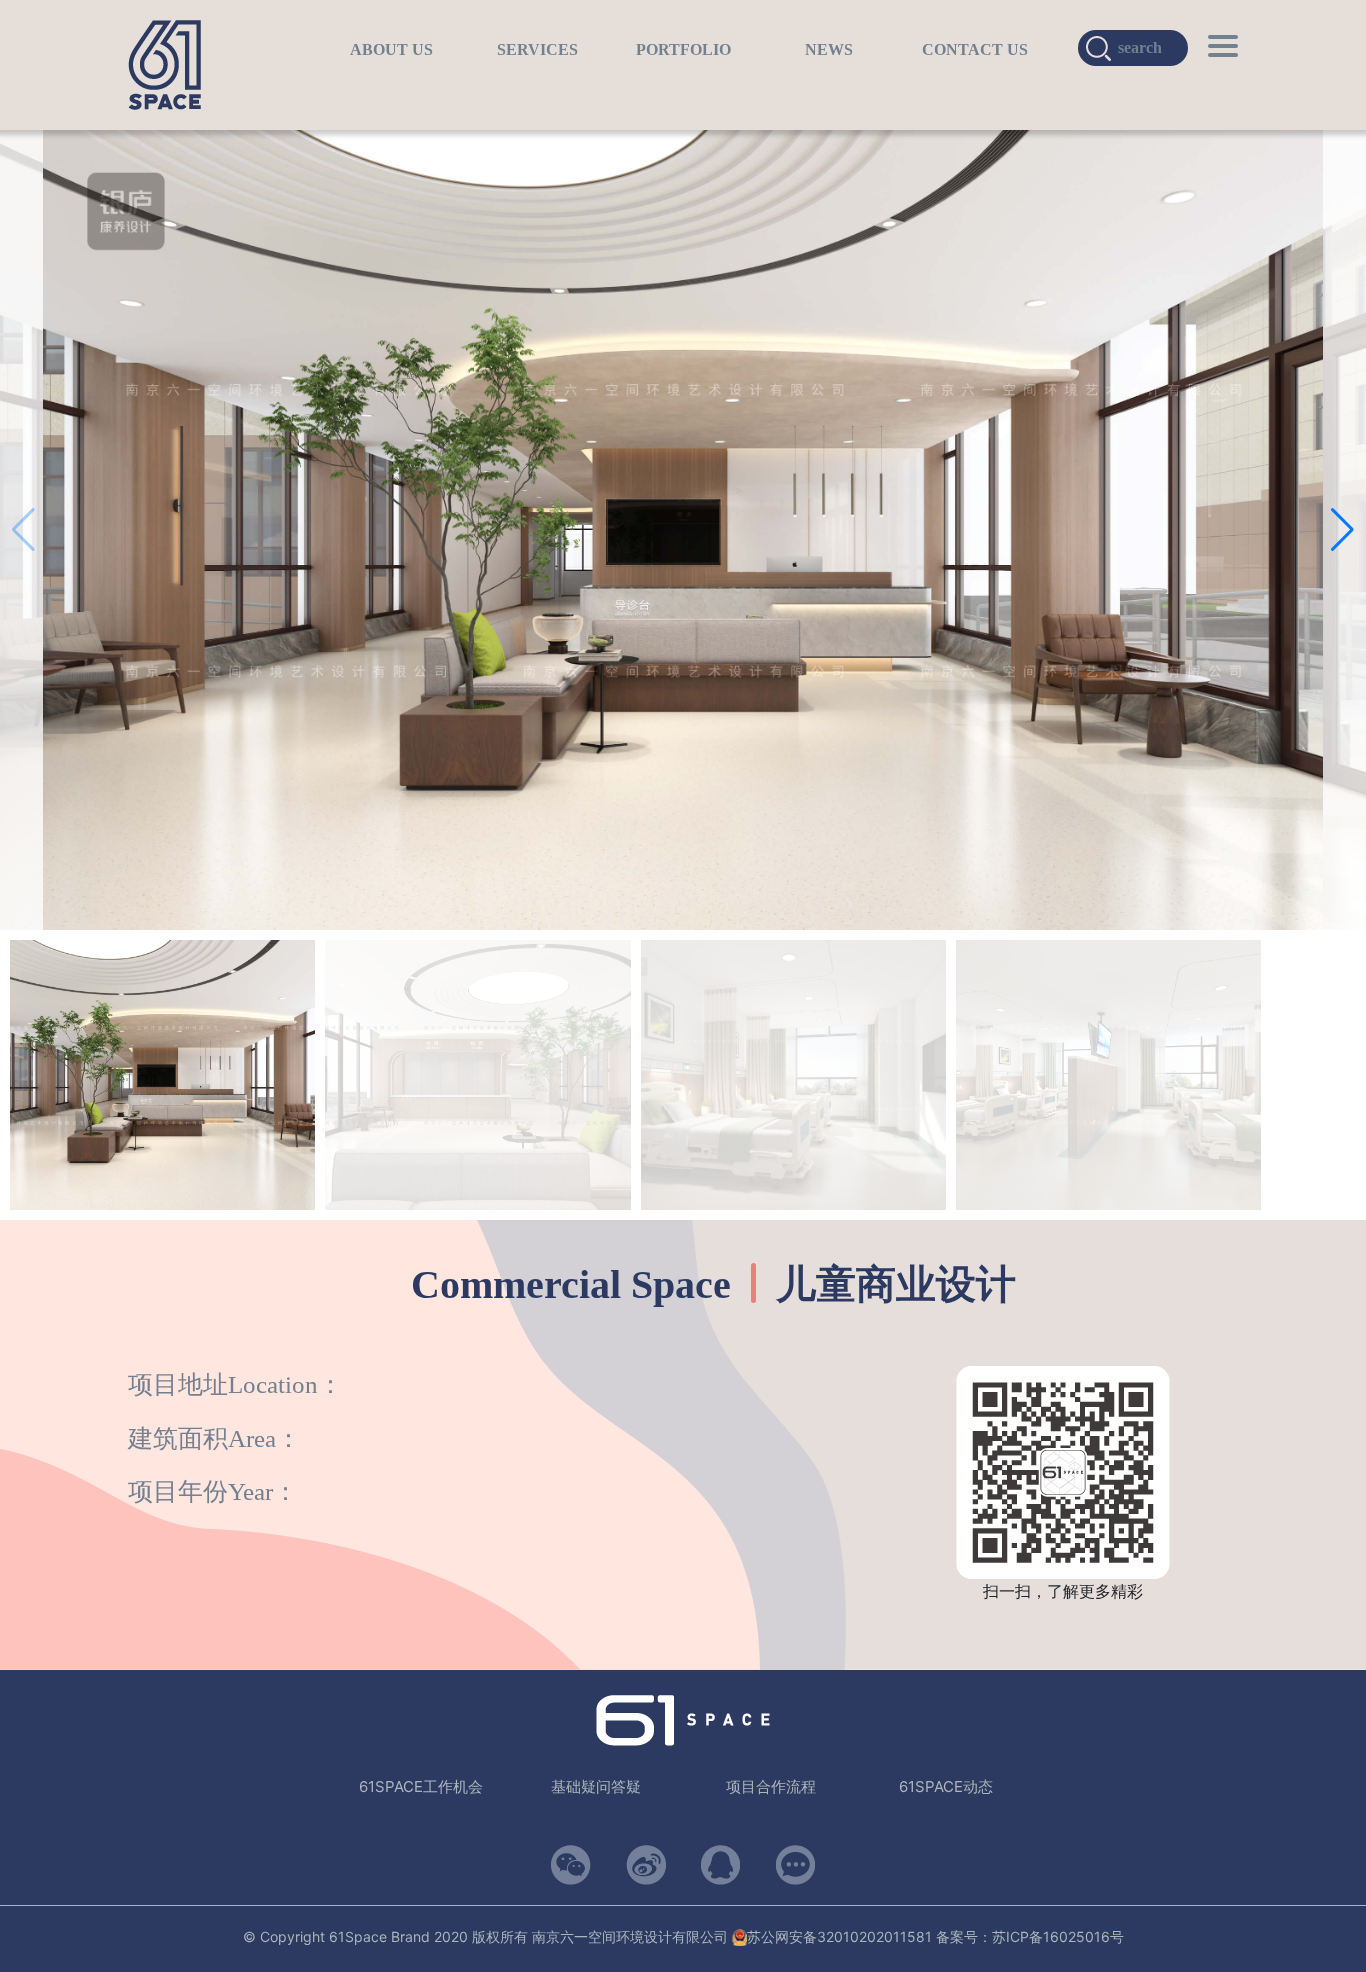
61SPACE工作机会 (421, 1786)
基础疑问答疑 (596, 1786)
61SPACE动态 (946, 1786)
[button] (1342, 530)
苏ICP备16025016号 (1058, 1936)
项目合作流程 (771, 1786)
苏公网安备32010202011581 (839, 1936)
